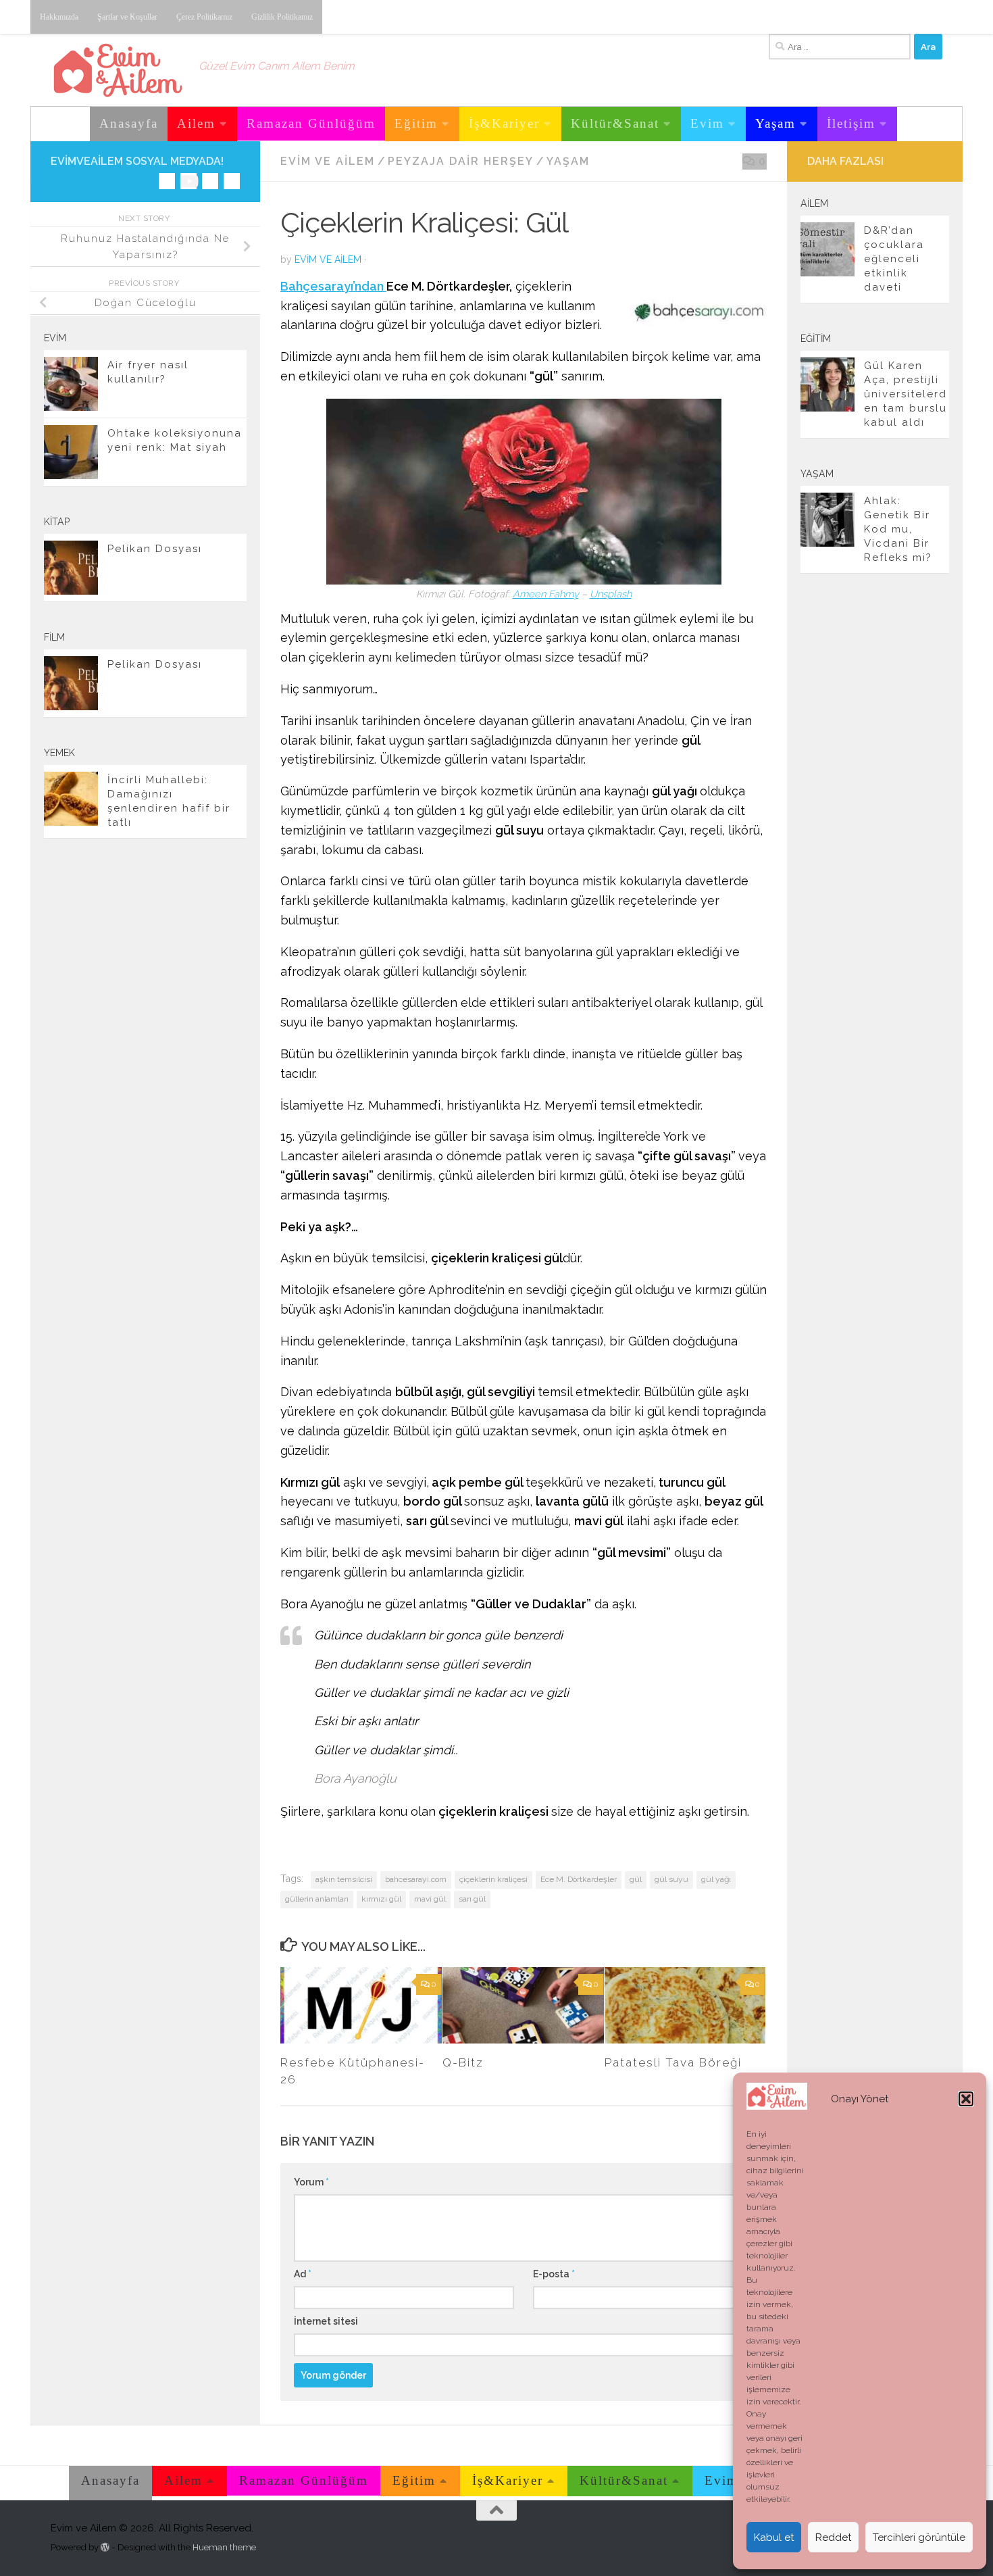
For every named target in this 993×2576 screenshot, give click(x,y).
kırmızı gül (381, 1899)
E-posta (554, 2274)
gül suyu (671, 1879)
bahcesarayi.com (416, 1879)
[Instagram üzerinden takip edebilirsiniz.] (167, 181)
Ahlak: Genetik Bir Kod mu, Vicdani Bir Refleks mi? (898, 529)
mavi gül (430, 1899)
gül (636, 1879)
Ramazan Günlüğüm (311, 123)
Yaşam (775, 123)
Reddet (833, 2537)
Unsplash (611, 594)
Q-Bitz (463, 2062)
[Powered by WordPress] (105, 2547)
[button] (966, 2099)
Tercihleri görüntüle (919, 2537)
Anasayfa (129, 123)
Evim (707, 123)
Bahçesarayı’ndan (333, 286)
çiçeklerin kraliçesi (493, 1879)
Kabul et (774, 2537)
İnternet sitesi (326, 2321)
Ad (303, 2274)
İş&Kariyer (504, 123)
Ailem (196, 123)
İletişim (851, 123)
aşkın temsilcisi (344, 1879)
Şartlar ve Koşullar (127, 17)
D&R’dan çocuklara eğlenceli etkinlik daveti (894, 259)
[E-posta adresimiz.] (232, 181)
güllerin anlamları (317, 1899)
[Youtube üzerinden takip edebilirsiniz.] (188, 181)
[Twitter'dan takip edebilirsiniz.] (210, 181)
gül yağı (716, 1879)
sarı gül (472, 1899)
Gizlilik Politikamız (282, 17)
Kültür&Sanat (615, 123)
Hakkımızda (59, 17)
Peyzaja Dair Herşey (461, 161)
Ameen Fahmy (546, 594)
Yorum (311, 2182)
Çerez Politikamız (204, 17)
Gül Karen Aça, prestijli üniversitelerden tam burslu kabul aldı (906, 394)
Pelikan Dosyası (155, 549)
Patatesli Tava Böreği (673, 2062)
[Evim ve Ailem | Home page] (118, 70)
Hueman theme (224, 2547)
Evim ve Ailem (328, 161)
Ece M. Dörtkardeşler (579, 1879)
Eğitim (416, 123)
